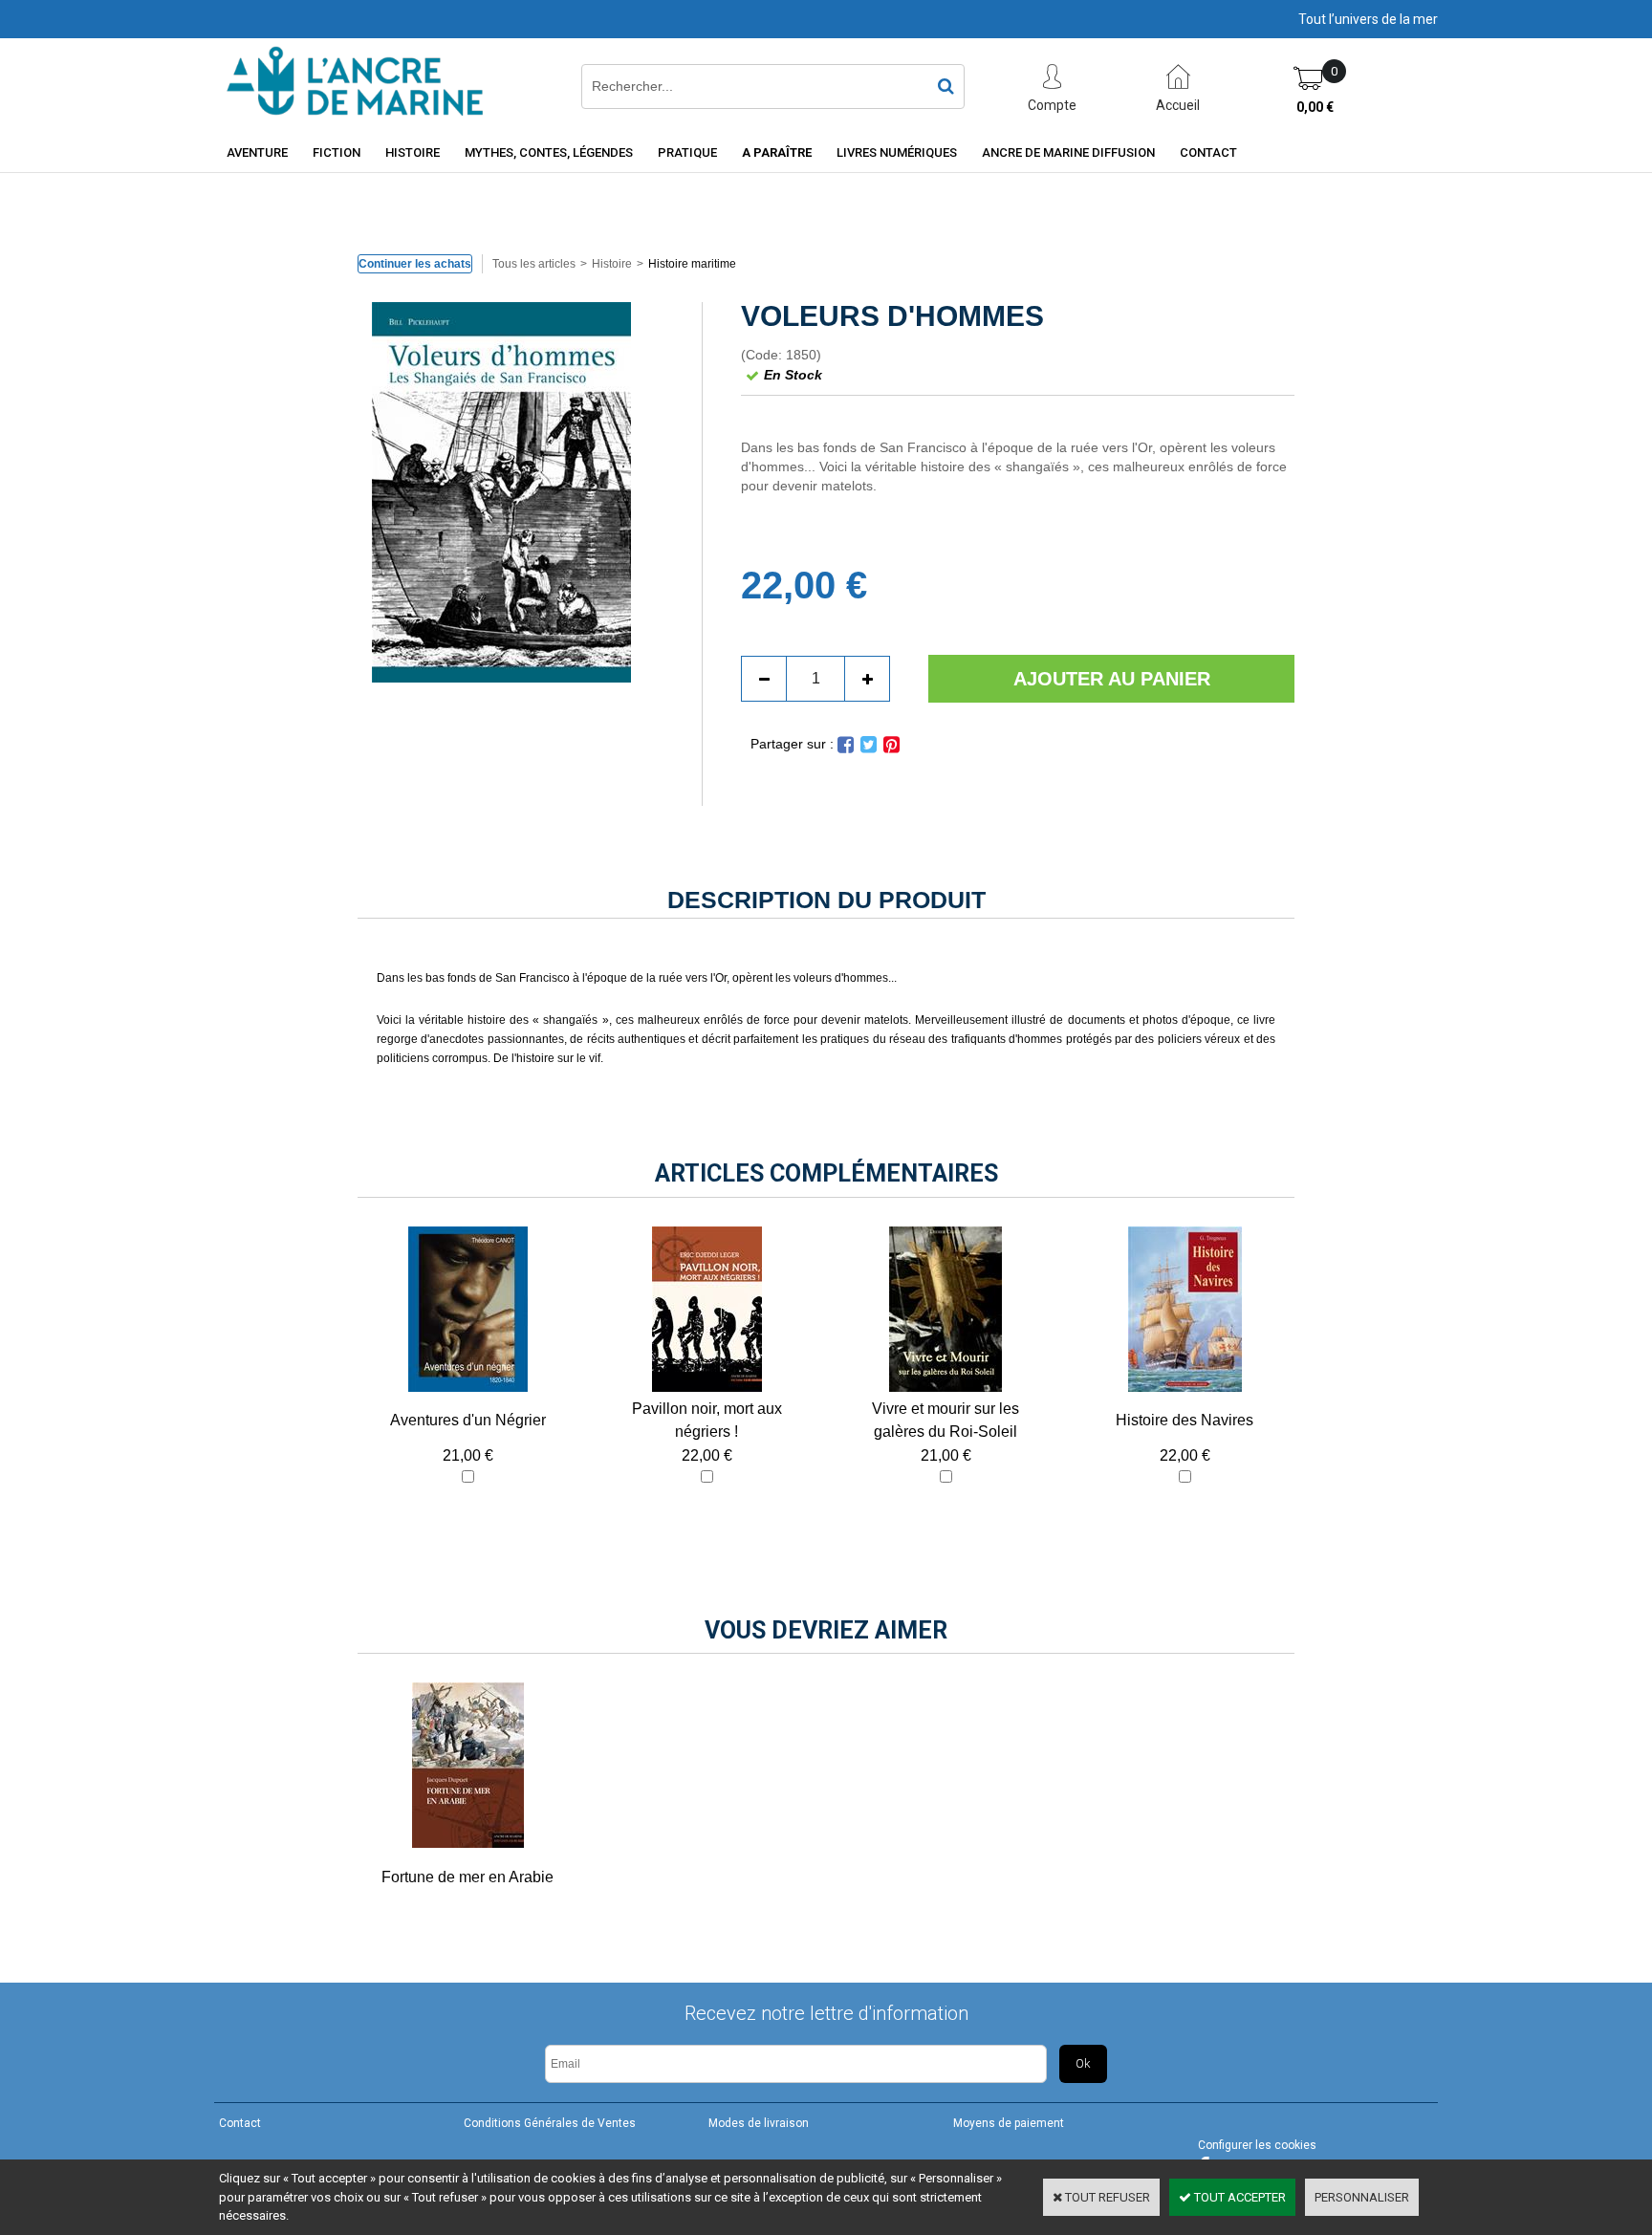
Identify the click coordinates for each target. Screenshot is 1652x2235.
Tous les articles (534, 264)
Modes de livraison (759, 2123)
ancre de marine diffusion (1068, 152)
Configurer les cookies (1257, 2145)
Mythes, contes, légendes (549, 152)
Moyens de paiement (1009, 2123)
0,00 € (1315, 107)
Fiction (337, 152)
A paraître (777, 152)
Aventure (257, 152)
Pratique (687, 152)
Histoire (413, 152)
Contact (1208, 152)
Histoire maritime (692, 264)
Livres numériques (897, 152)
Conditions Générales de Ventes (550, 2123)
